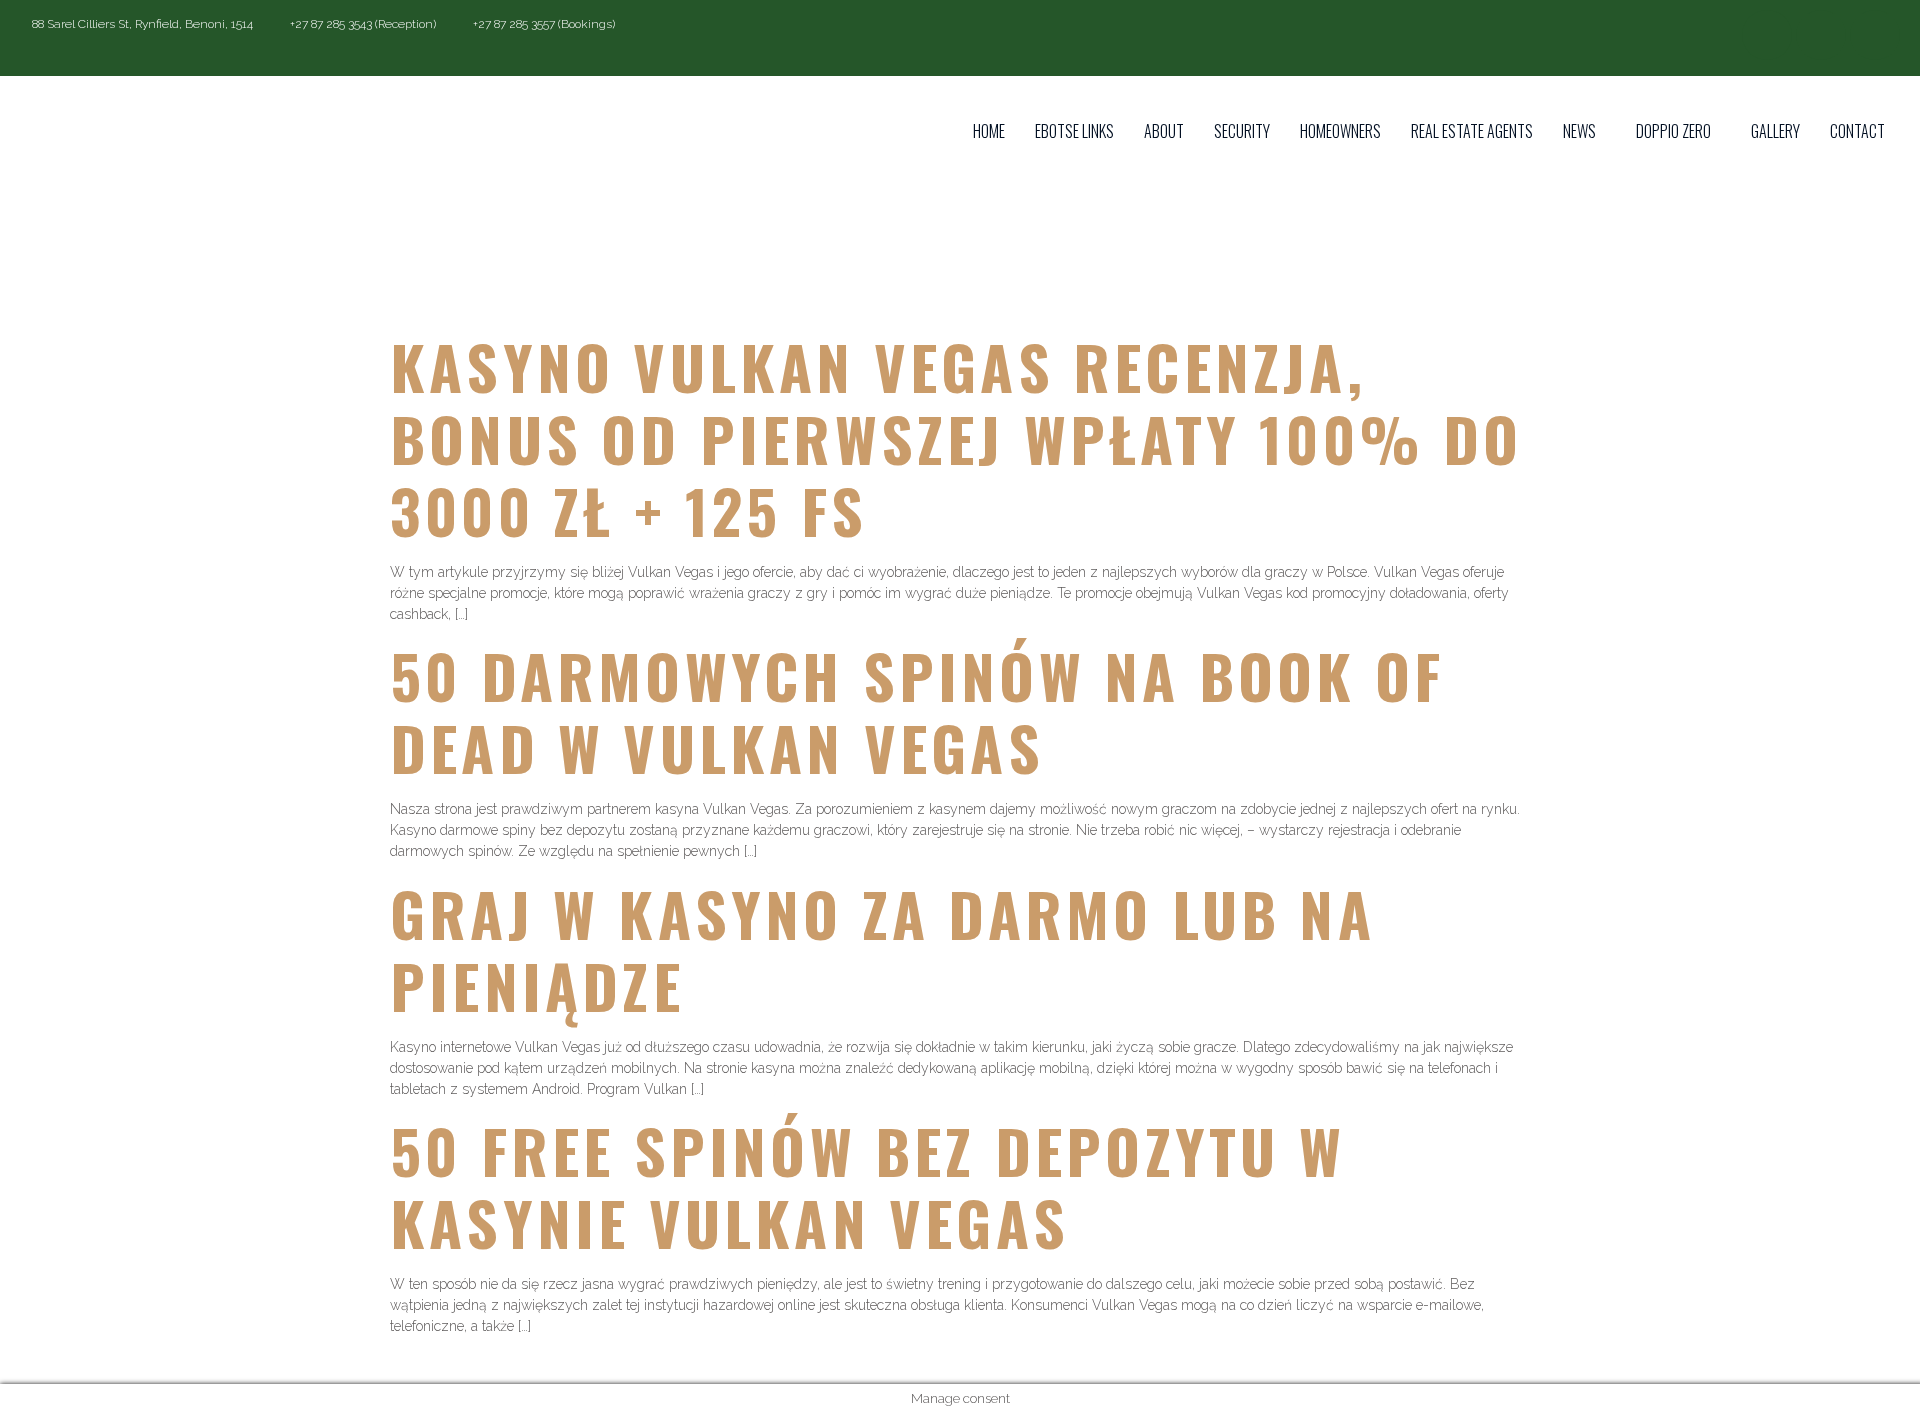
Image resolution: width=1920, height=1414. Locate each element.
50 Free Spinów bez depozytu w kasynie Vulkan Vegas (867, 1185)
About (1164, 131)
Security (1242, 131)
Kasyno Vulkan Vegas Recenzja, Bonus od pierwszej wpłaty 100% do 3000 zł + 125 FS (956, 437)
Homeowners (1340, 131)
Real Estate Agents (1472, 131)
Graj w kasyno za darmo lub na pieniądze (882, 948)
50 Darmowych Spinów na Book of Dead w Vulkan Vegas (917, 710)
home (989, 131)
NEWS (1579, 131)
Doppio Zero (1673, 131)
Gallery (1775, 131)
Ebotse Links (1074, 131)
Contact (1857, 131)
